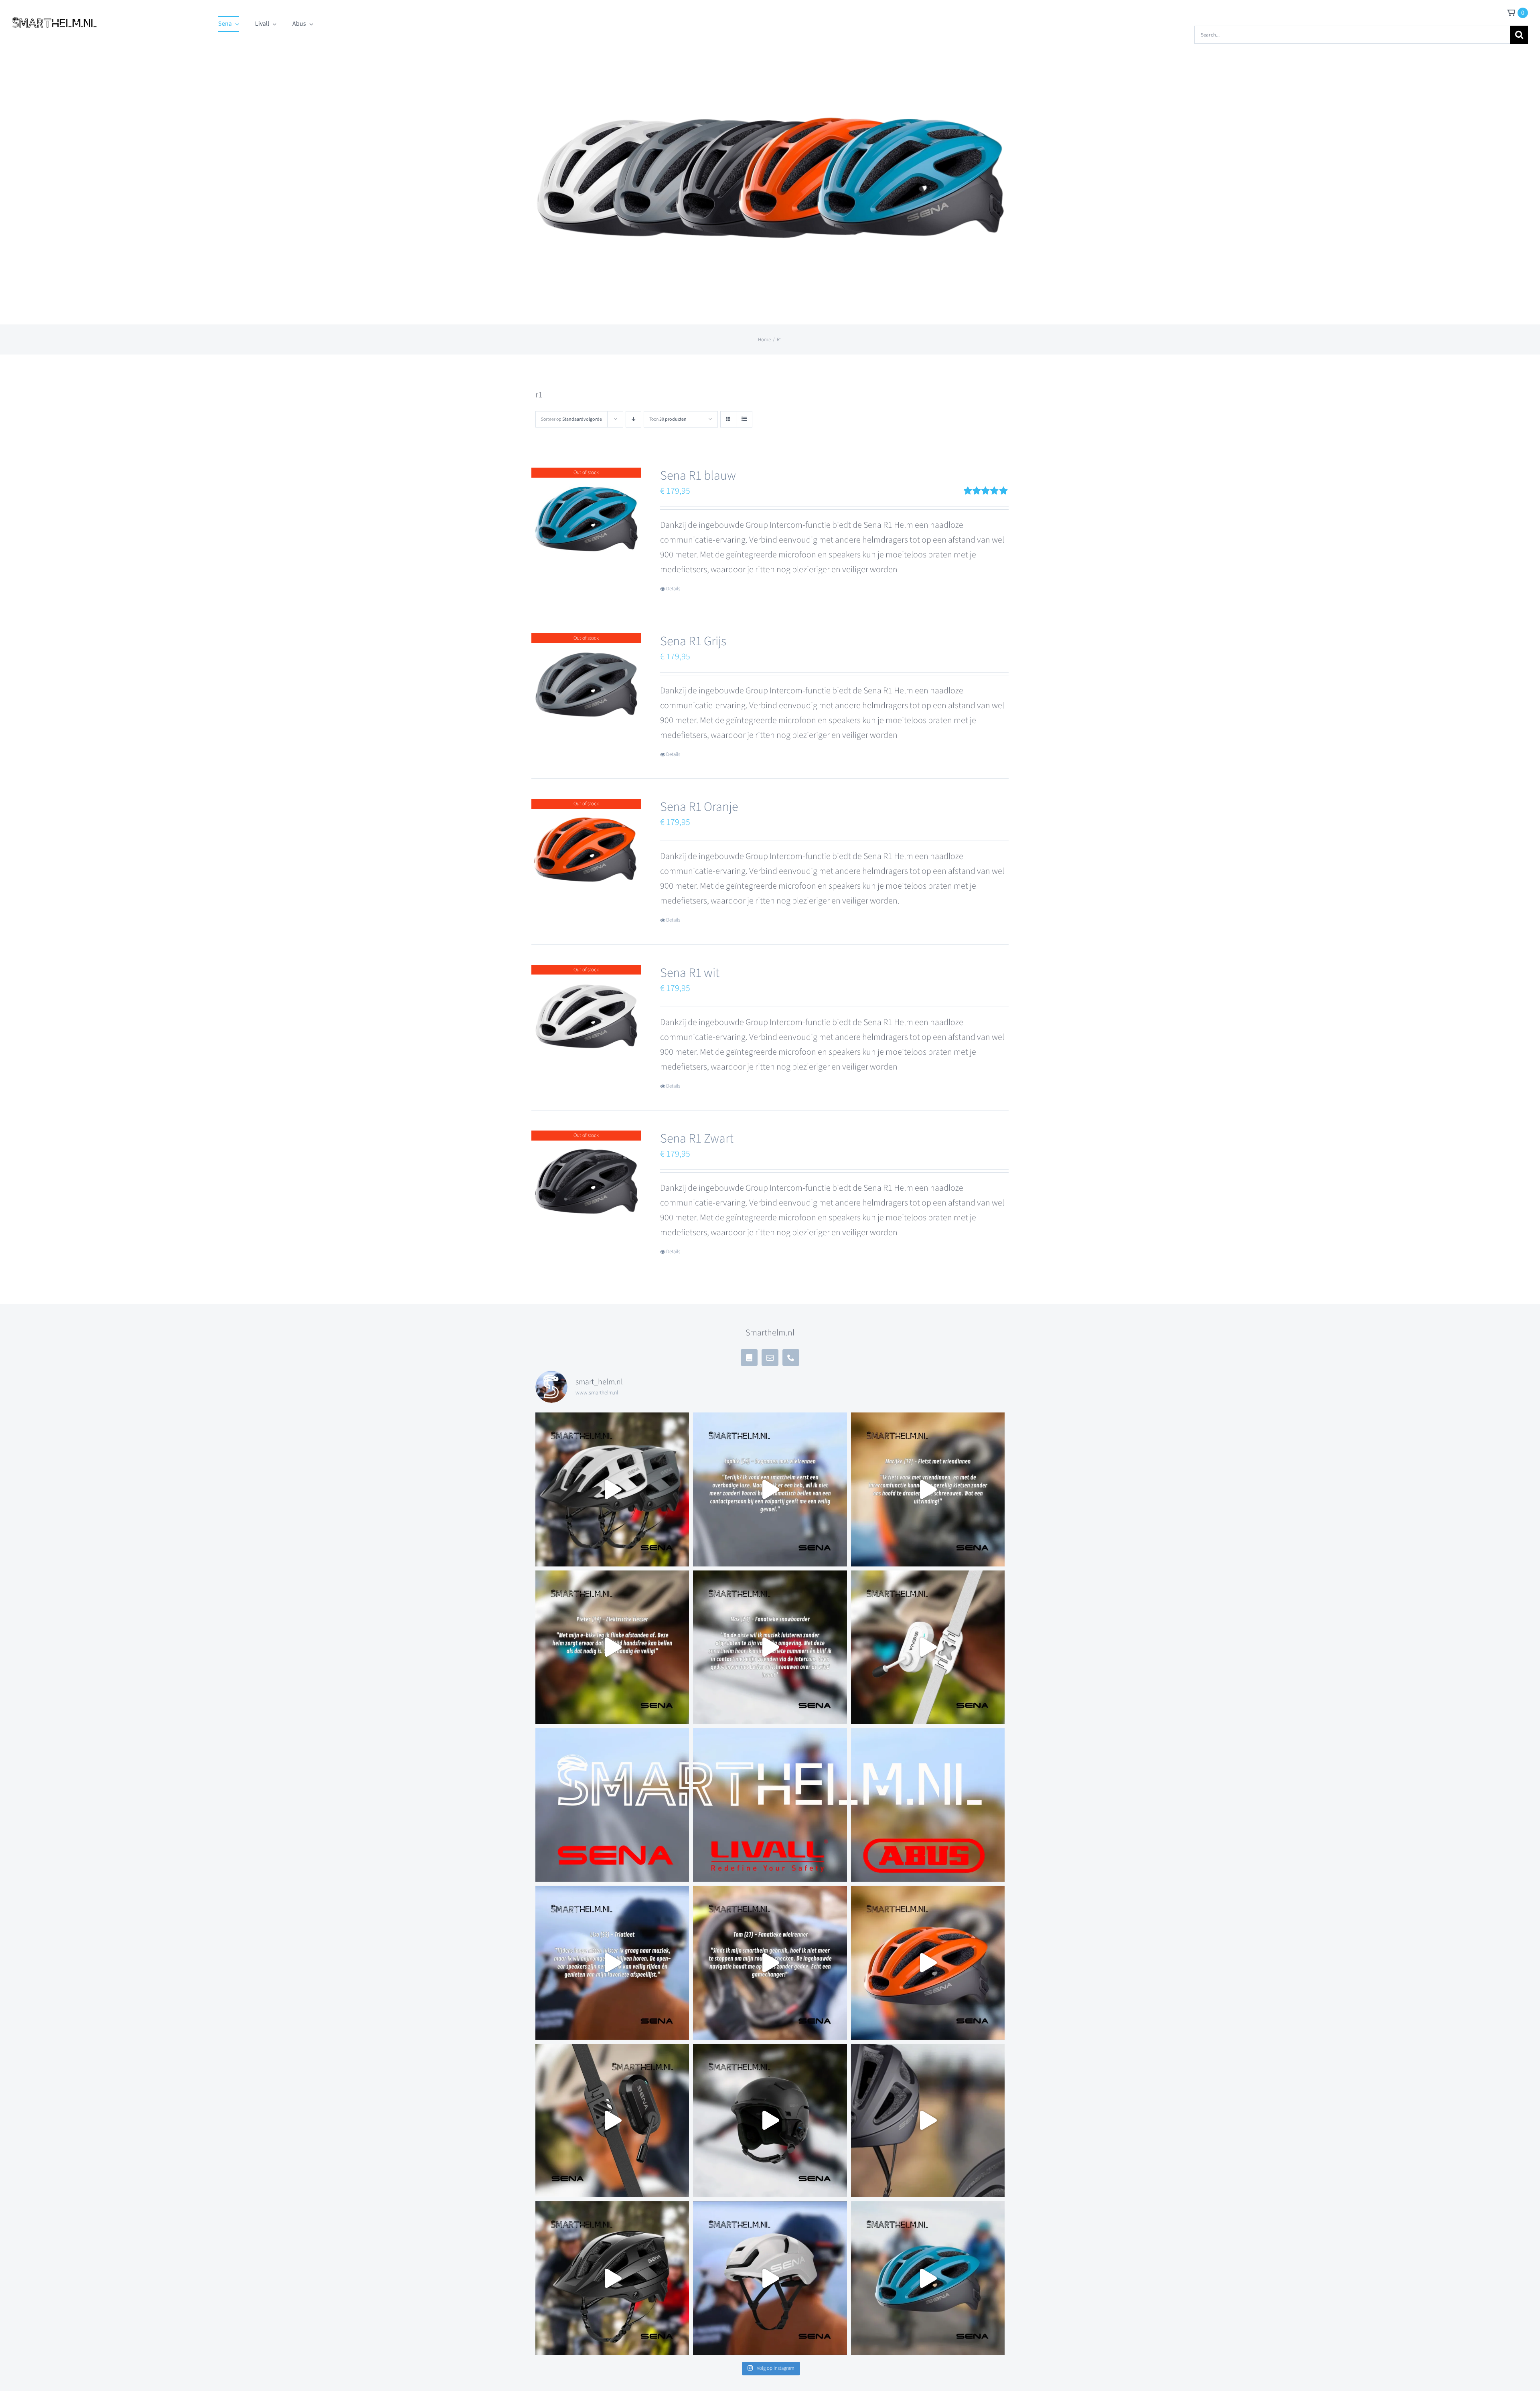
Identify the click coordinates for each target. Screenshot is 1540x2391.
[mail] (770, 1358)
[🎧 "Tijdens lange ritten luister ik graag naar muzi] (612, 1962)
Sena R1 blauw (698, 476)
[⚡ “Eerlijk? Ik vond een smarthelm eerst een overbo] (770, 1489)
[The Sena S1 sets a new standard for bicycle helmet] (770, 2278)
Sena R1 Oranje (699, 807)
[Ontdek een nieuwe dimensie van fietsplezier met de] (928, 2278)
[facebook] (749, 1358)
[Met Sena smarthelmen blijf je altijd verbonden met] (612, 1805)
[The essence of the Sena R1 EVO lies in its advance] (928, 2120)
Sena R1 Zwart (697, 1139)
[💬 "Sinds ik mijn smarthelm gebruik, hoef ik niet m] (770, 1962)
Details (673, 589)
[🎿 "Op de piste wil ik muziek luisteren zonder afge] (770, 1647)
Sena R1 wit (690, 973)
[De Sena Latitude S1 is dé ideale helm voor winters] (770, 2120)
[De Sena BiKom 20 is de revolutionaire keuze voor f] (612, 2120)
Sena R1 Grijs (693, 641)
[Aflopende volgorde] (633, 419)
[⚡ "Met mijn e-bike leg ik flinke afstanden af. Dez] (612, 1647)
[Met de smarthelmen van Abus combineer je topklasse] (928, 1805)
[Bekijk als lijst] (744, 419)
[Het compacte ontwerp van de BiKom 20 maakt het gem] (928, 1647)
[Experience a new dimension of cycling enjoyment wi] (612, 2278)
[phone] (791, 1358)
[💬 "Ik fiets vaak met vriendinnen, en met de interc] (928, 1489)
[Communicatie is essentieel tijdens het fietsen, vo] (612, 1489)
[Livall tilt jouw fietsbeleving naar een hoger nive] (770, 1805)
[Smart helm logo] (55, 16)
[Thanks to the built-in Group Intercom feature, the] (928, 1962)
